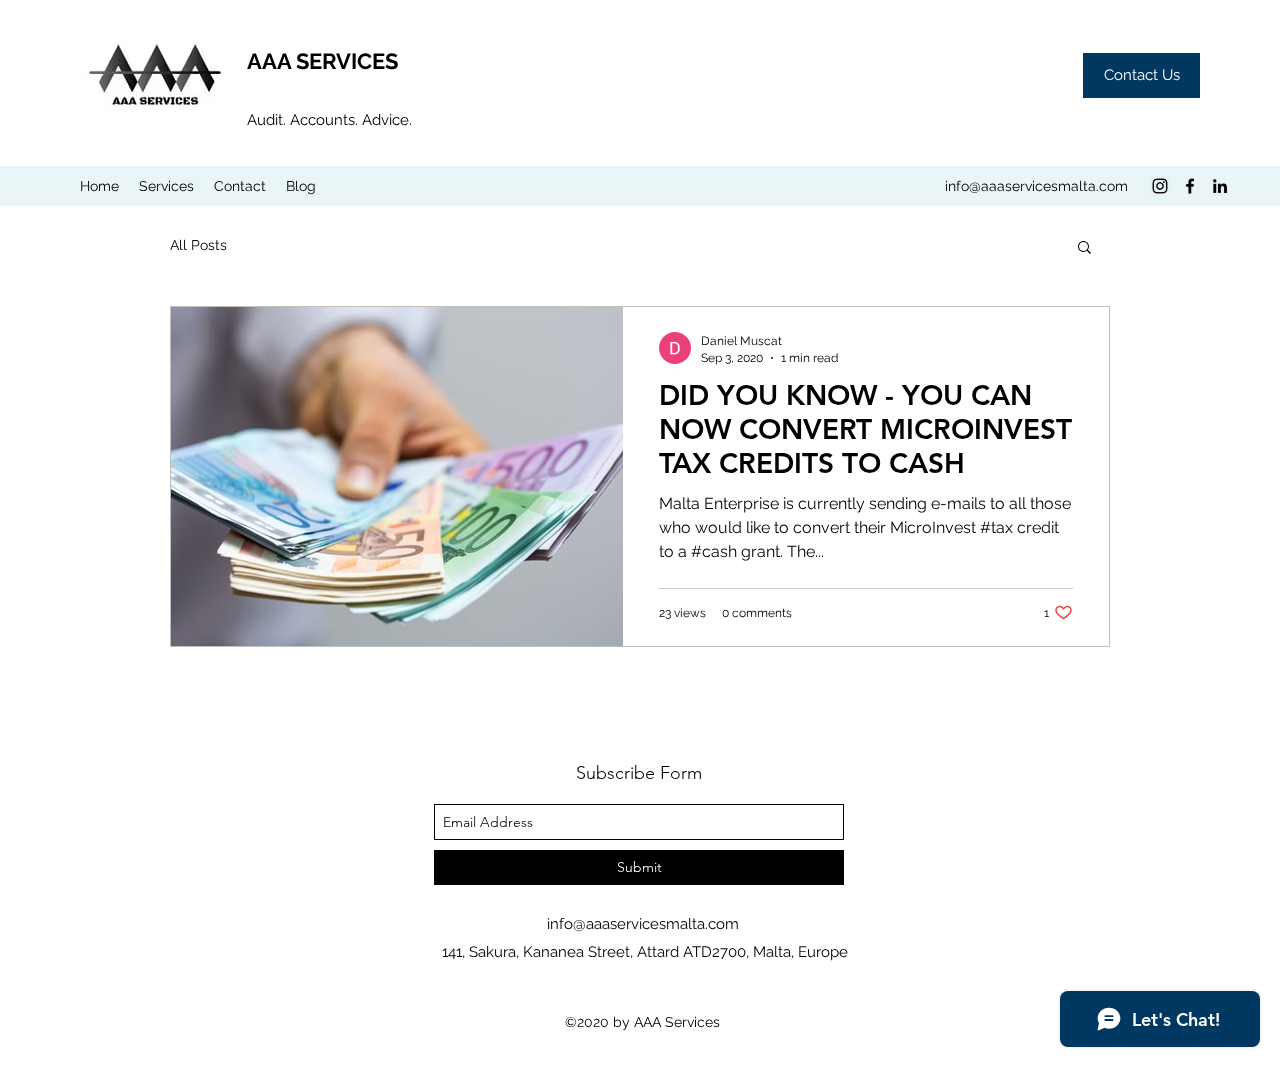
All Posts (198, 245)
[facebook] (1190, 186)
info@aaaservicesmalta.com (1036, 186)
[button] (1084, 248)
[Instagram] (1160, 186)
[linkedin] (1220, 186)
